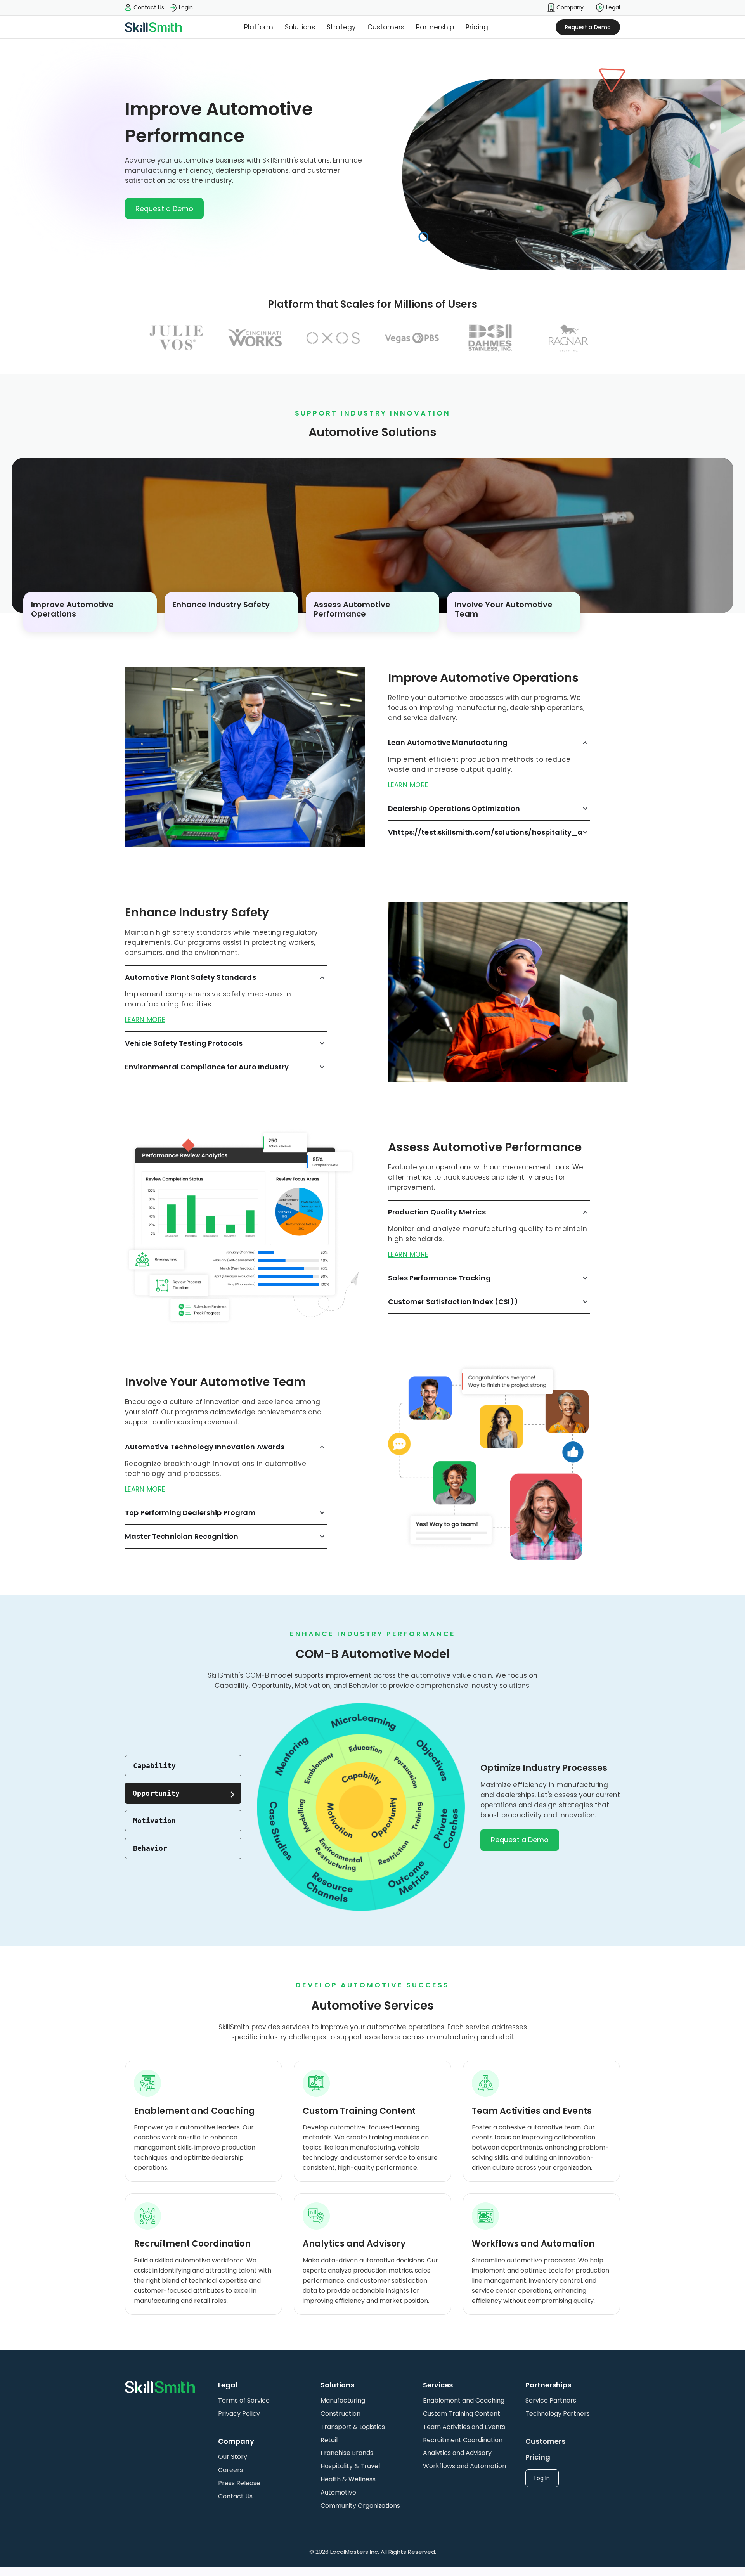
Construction (340, 2414)
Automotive (338, 2492)
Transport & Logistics (353, 2427)
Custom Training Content (462, 2414)
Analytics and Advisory (457, 2453)
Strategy (341, 27)
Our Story (233, 2457)
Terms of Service (244, 2400)
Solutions (300, 27)
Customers (386, 27)
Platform (259, 27)
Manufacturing (343, 2400)
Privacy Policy (239, 2414)
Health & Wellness (348, 2479)
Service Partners (551, 2400)
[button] (566, 8)
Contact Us (235, 2496)
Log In (542, 2478)
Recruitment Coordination (463, 2440)
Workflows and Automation (464, 2466)
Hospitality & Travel (350, 2466)
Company (569, 7)
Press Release (239, 2483)
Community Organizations (360, 2506)
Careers (230, 2470)
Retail (329, 2440)
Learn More (408, 785)
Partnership (435, 27)
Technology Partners (558, 2414)
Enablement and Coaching (464, 2400)
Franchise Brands (347, 2453)
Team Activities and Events (464, 2427)
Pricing (477, 27)
